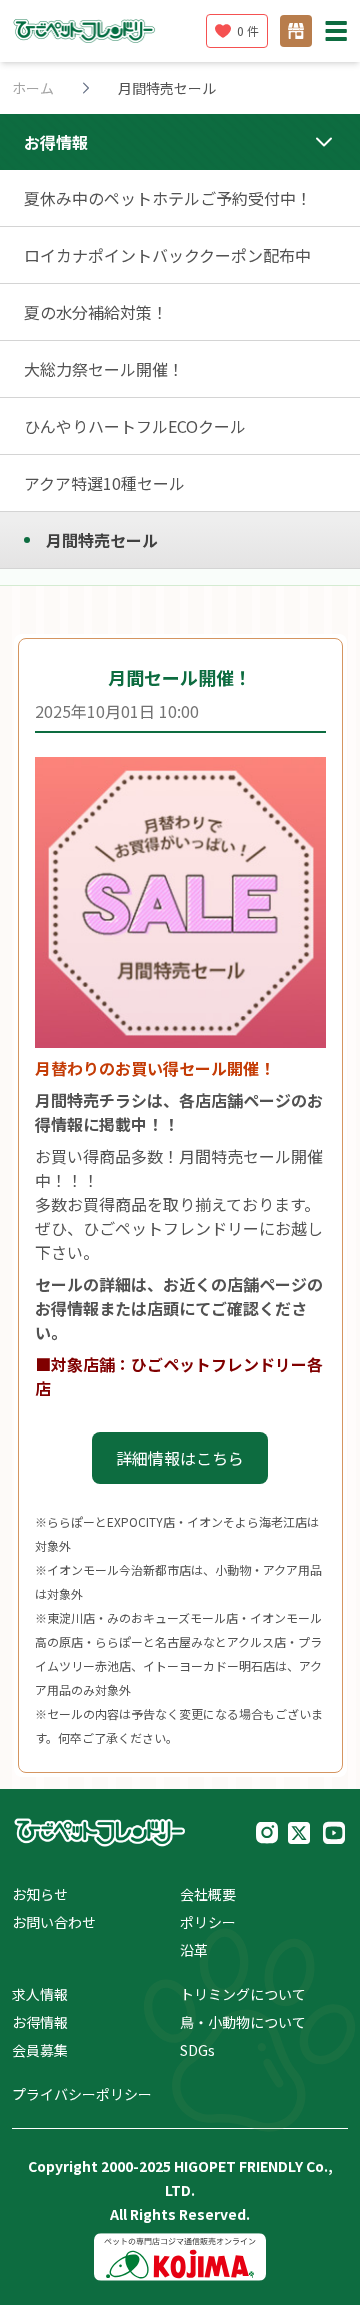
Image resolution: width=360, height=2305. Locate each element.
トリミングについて (243, 1994)
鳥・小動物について (243, 2022)
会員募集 (40, 2050)
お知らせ (40, 1894)
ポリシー (208, 1922)
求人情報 (40, 1994)
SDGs (197, 2050)
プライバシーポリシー (82, 2094)
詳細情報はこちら (180, 1458)
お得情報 (40, 2022)
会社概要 (208, 1894)
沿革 (194, 1950)
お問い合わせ (54, 1922)
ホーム (33, 88)
